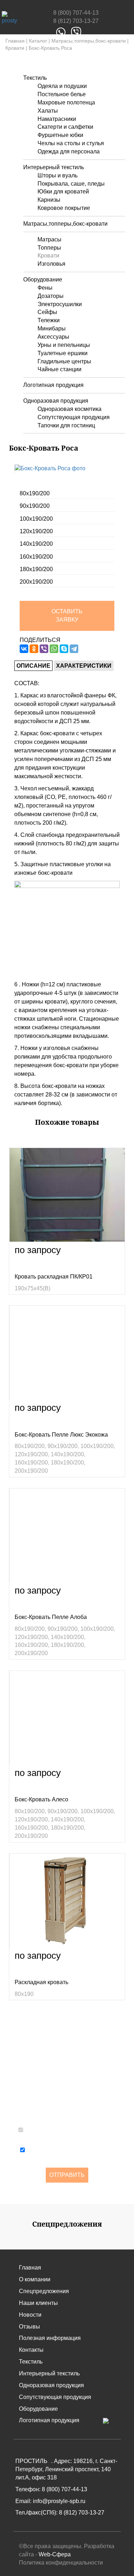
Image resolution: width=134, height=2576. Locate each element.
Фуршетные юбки (60, 135)
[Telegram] (74, 649)
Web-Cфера (55, 2554)
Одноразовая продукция (56, 401)
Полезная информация (50, 2338)
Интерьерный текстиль (54, 167)
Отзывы (29, 2327)
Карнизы (49, 200)
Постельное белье (62, 94)
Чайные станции (59, 369)
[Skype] (64, 649)
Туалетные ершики (63, 353)
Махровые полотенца (66, 102)
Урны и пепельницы (64, 345)
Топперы (49, 248)
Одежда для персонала (69, 151)
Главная (15, 41)
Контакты (31, 2350)
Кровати (15, 48)
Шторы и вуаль (58, 175)
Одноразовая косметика (70, 409)
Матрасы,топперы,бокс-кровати (89, 41)
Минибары (52, 328)
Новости (30, 2315)
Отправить (67, 2175)
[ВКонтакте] (24, 649)
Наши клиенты (38, 2303)
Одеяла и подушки (62, 86)
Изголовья (51, 264)
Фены (45, 288)
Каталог (38, 41)
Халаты (48, 111)
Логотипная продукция (53, 385)
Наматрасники (57, 119)
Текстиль (35, 78)
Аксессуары (53, 337)
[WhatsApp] (54, 649)
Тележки (49, 320)
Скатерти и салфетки (65, 127)
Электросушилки (60, 304)
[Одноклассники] (34, 649)
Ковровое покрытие (64, 208)
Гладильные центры (64, 361)
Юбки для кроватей (63, 192)
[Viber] (44, 649)
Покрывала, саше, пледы (71, 184)
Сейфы (47, 312)
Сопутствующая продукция (74, 417)
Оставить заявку (67, 615)
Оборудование (43, 279)
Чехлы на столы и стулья (71, 143)
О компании (35, 2279)
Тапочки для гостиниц (66, 425)
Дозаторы (51, 296)
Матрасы (49, 239)
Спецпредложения (44, 2291)
